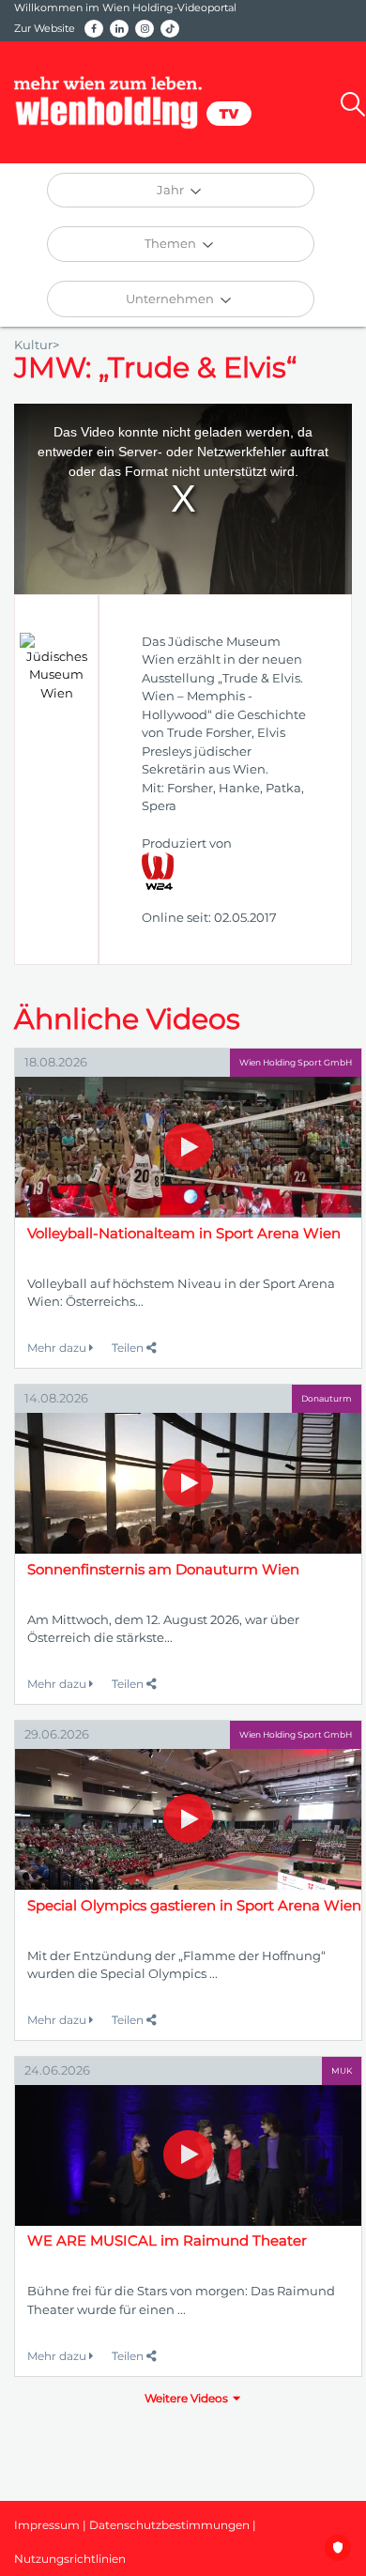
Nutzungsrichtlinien (70, 2559)
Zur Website (45, 28)
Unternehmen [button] (171, 299)
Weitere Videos (186, 2398)
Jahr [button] (172, 190)
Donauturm (327, 1398)
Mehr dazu (58, 1348)
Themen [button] (172, 243)
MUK (342, 2070)
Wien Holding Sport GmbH (296, 1062)
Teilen (129, 1348)
